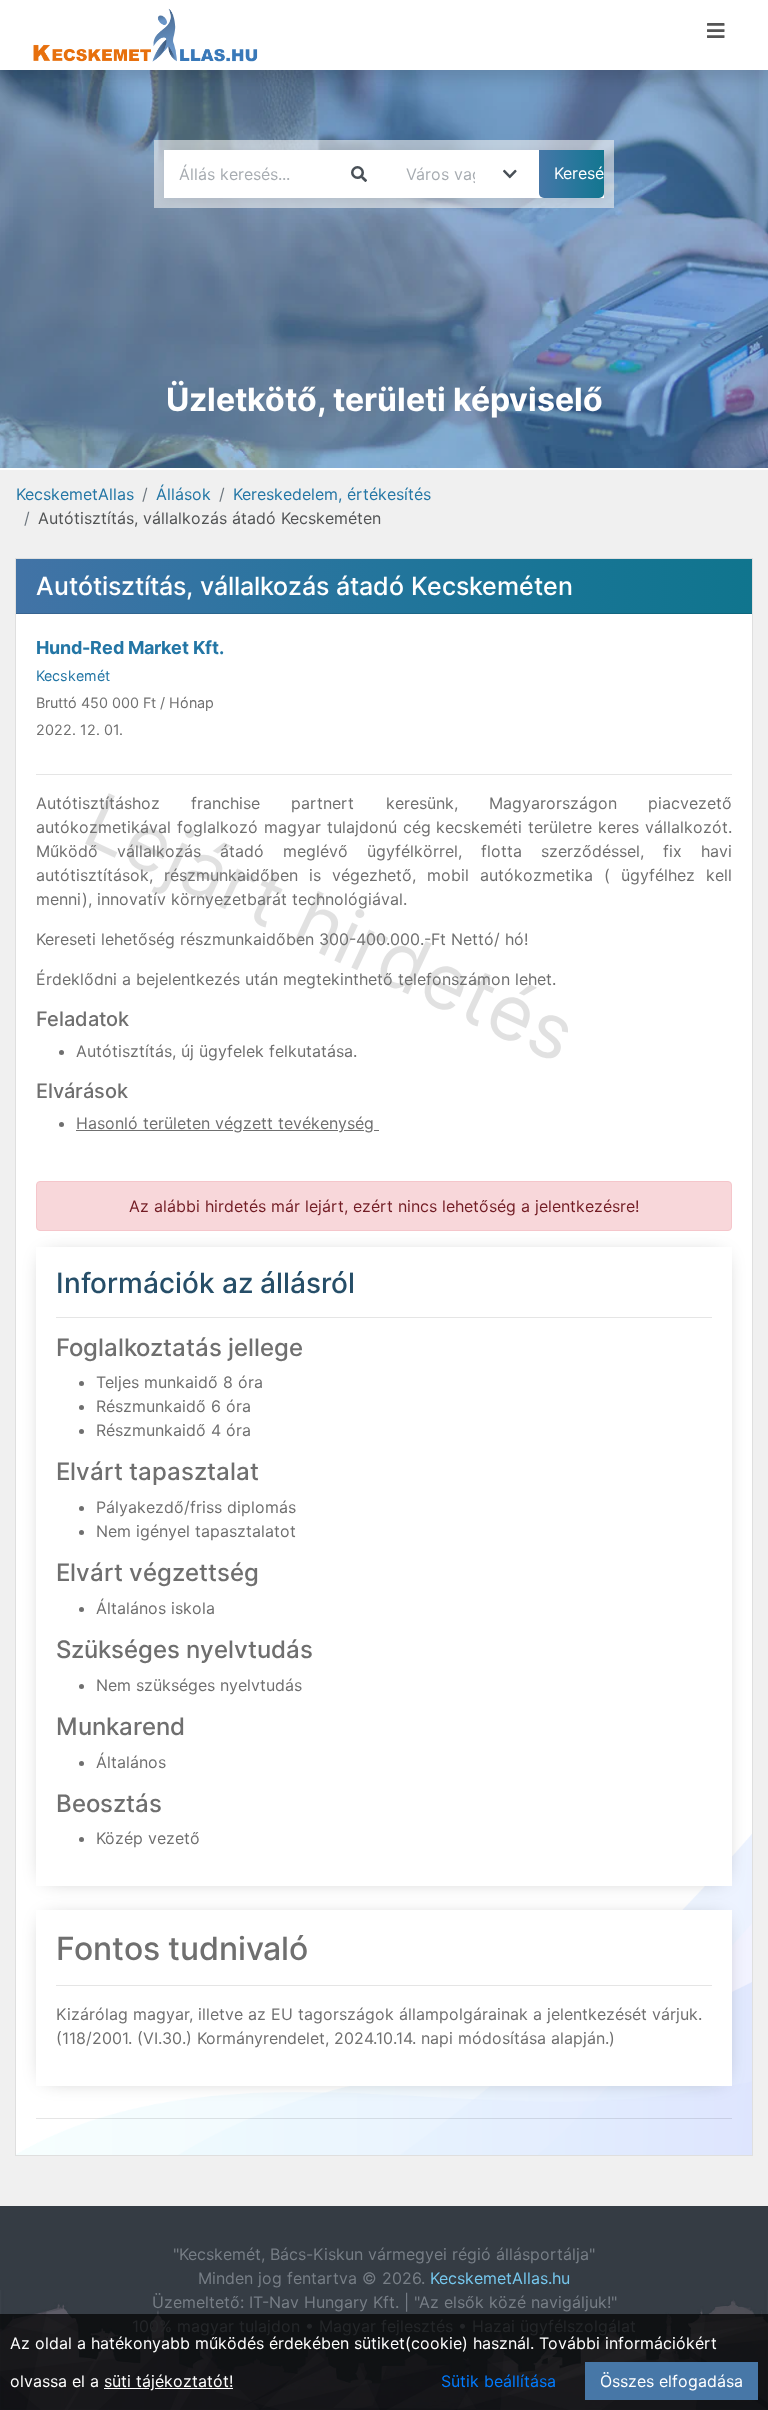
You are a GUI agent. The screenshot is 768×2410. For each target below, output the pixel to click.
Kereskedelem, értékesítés (332, 494)
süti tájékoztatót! (168, 2381)
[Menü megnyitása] (716, 31)
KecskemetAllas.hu (500, 2278)
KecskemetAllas (75, 494)
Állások (183, 494)
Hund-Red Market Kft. (130, 647)
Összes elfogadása (671, 2381)
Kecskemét (73, 675)
